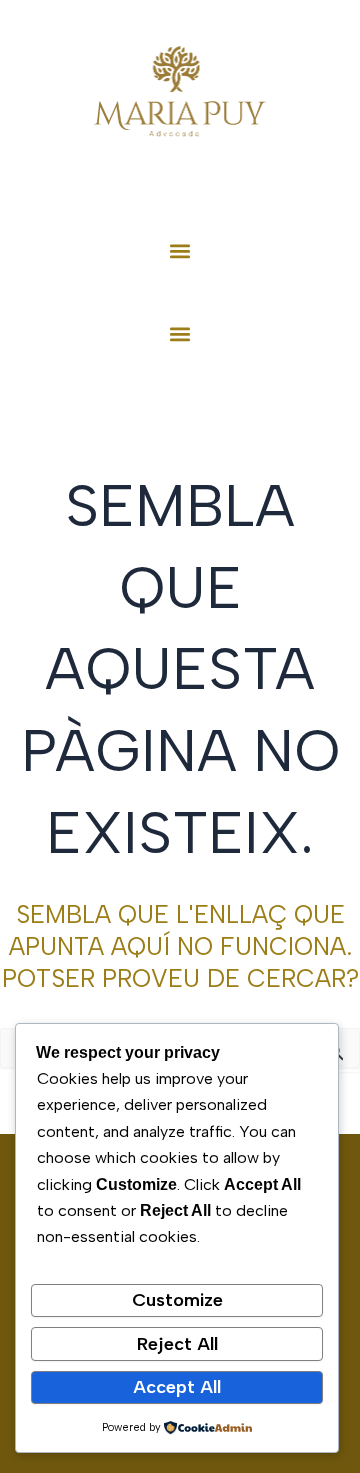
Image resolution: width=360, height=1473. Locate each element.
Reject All (177, 1344)
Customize (177, 1300)
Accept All (177, 1387)
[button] (180, 250)
